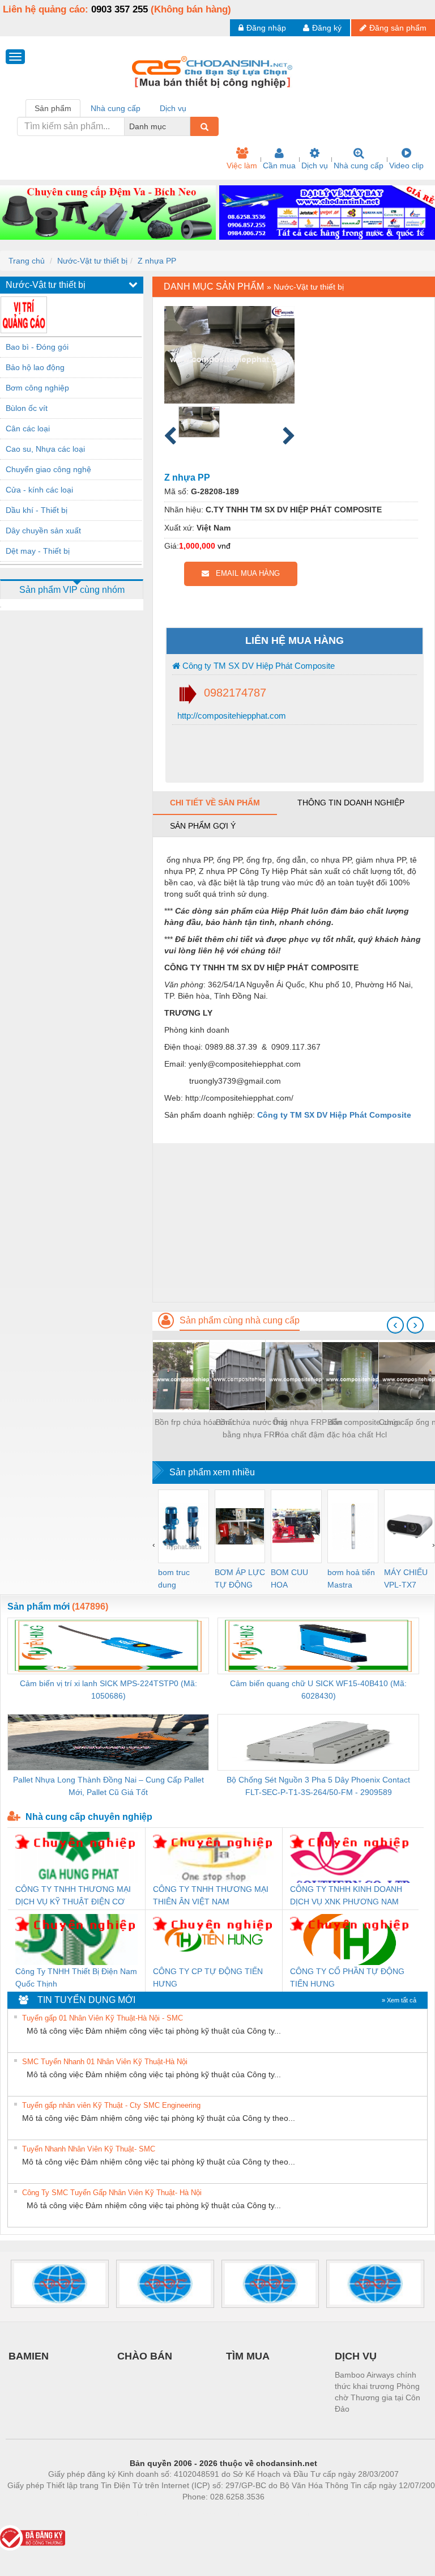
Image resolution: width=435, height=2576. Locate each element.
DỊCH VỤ (356, 2356)
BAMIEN (29, 2356)
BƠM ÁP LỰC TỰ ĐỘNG (240, 1578)
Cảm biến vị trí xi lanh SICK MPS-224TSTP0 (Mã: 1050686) (108, 1690)
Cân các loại (28, 428)
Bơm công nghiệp (37, 388)
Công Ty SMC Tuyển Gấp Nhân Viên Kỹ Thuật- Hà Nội (112, 2193)
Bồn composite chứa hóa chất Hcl (364, 1428)
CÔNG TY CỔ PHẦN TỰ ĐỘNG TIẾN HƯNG (347, 1977)
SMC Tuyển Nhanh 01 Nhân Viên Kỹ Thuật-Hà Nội (105, 2062)
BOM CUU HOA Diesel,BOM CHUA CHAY (293, 1579)
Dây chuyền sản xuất (43, 531)
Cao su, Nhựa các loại (45, 449)
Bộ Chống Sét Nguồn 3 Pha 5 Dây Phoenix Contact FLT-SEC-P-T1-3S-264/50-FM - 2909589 (318, 1786)
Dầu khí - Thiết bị (37, 510)
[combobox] (187, 126)
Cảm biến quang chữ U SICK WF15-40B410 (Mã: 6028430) (318, 1690)
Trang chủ (27, 261)
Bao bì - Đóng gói (37, 347)
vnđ (224, 546)
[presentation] (395, 1325)
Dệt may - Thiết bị (38, 551)
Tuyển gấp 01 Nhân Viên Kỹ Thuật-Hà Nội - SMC (103, 2018)
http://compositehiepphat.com (231, 716)
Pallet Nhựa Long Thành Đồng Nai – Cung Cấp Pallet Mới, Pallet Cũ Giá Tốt (108, 1786)
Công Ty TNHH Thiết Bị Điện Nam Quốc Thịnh (76, 1977)
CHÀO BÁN (145, 2356)
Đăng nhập (266, 28)
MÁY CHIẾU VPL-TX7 (406, 1578)
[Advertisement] (294, 1223)
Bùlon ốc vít (27, 408)
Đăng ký (327, 28)
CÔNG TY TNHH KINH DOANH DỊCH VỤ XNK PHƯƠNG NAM (346, 1895)
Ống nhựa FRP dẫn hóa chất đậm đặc (308, 1428)
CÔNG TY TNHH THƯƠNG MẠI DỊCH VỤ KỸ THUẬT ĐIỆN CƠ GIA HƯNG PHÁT (73, 1896)
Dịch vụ (315, 165)
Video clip (406, 165)
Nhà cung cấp (359, 165)
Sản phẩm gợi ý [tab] (203, 826)
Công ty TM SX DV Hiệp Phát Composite (257, 666)
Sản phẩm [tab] (53, 108)
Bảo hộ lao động (35, 367)
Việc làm (242, 165)
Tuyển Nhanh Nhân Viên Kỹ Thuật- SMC (89, 2149)
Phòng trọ (150, 2514)
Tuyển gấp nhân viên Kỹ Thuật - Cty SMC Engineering (111, 2105)
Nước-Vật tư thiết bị (92, 261)
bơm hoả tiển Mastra (351, 1578)
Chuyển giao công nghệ (48, 469)
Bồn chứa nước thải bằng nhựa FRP (251, 1428)
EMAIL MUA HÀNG (244, 573)
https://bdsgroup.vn (208, 2514)
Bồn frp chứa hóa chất (195, 1422)
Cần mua (279, 165)
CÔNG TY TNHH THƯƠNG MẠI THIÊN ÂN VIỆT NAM (211, 1895)
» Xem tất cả (399, 2000)
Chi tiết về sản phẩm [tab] (215, 803)
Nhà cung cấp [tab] (116, 108)
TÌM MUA (248, 2356)
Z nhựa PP (157, 261)
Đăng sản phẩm (398, 28)
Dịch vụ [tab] (173, 108)
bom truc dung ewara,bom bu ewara (178, 1579)
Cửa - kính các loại (39, 490)
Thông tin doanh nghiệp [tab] (351, 803)
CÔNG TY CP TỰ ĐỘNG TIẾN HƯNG (208, 1977)
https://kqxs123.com (279, 2514)
